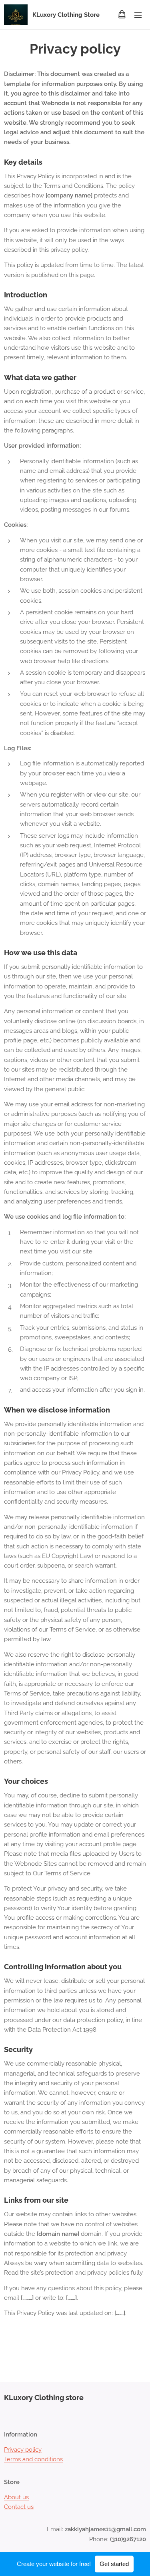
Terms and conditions (33, 2459)
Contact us (19, 2507)
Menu (138, 15)
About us (16, 2497)
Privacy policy (23, 2450)
